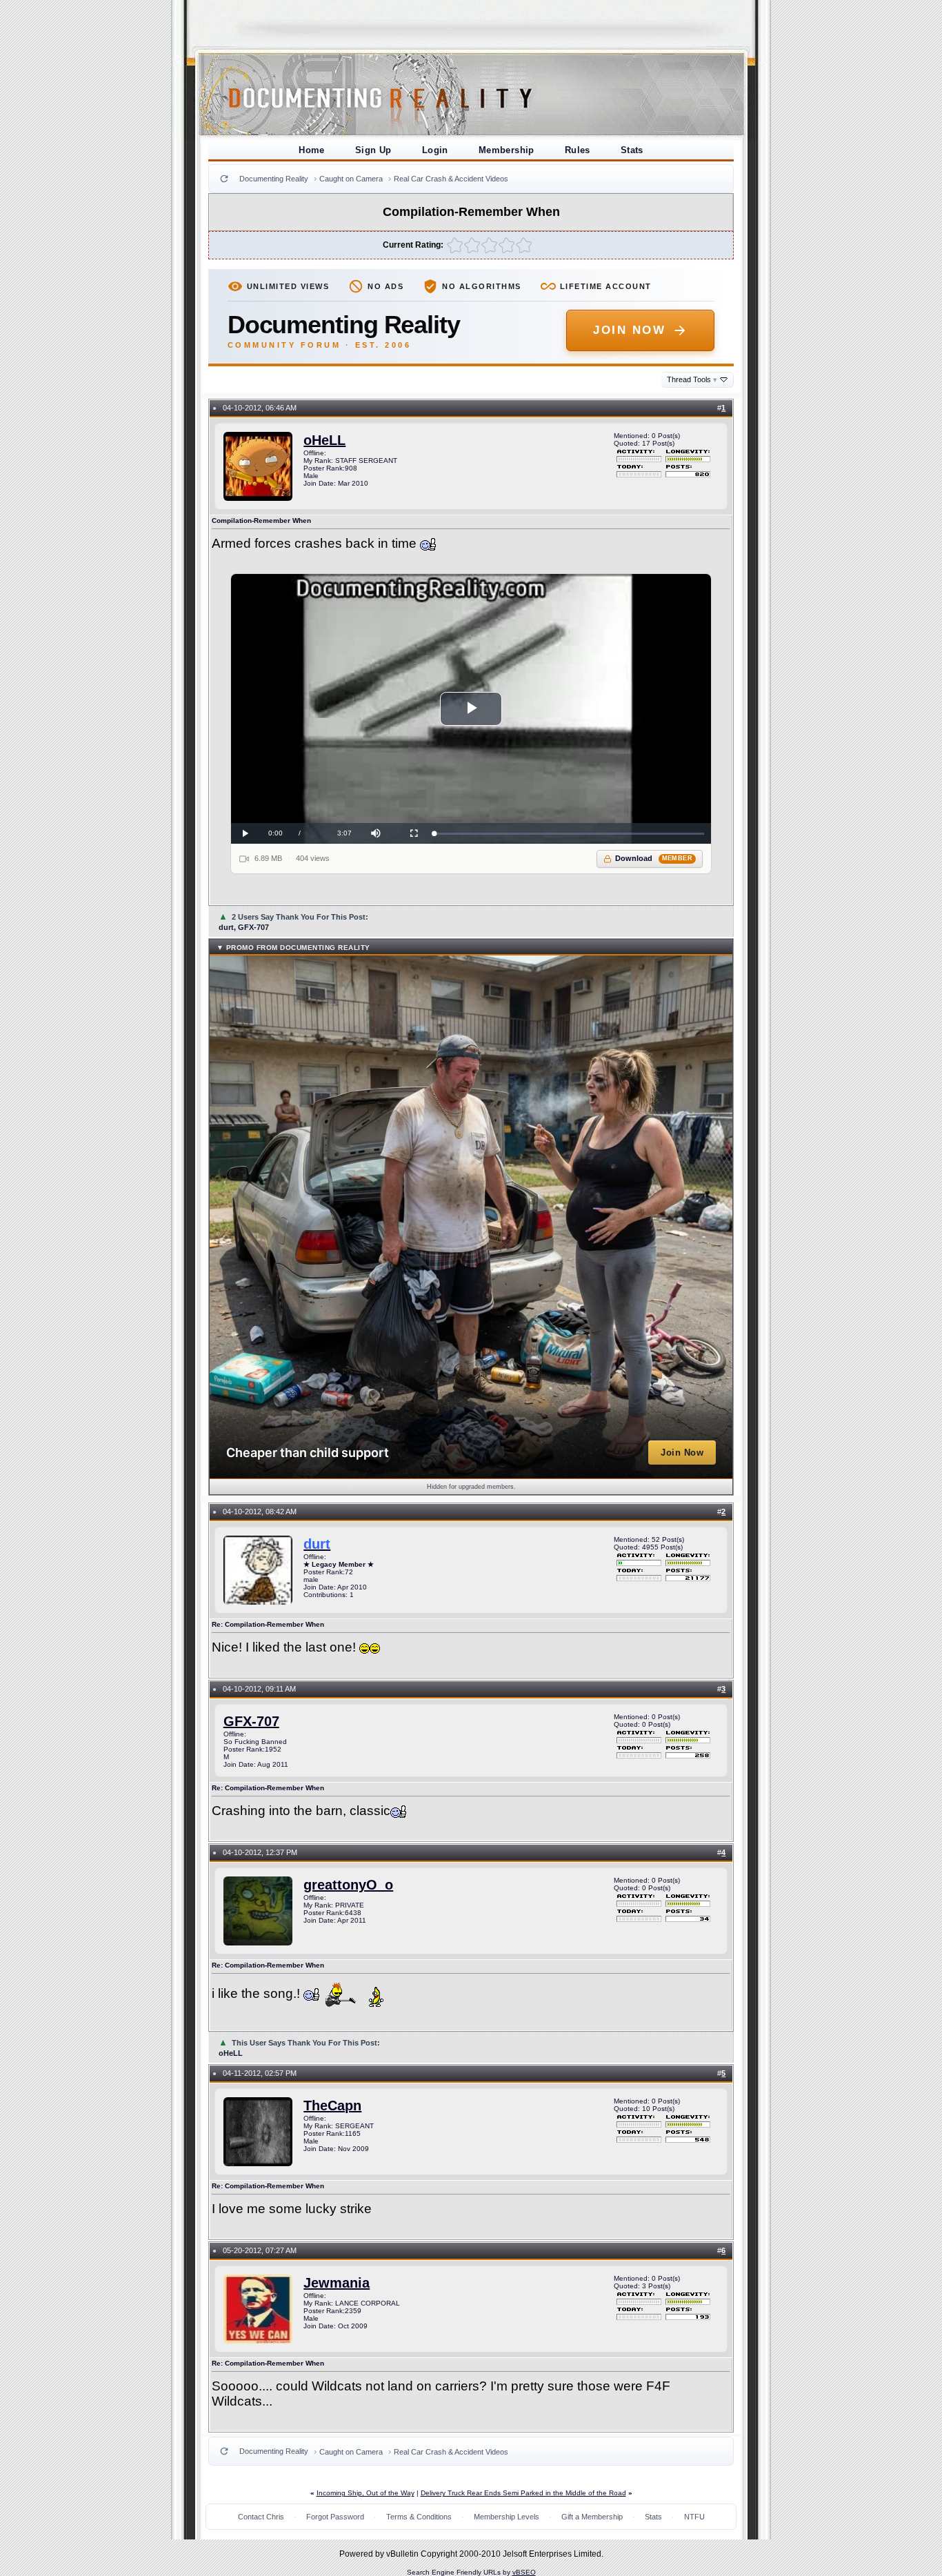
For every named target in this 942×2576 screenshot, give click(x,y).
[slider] (569, 834)
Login (435, 150)
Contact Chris (261, 2517)
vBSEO (524, 2572)
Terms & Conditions (419, 2517)
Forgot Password (335, 2517)
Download (654, 858)
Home (312, 150)
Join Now (629, 330)
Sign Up (373, 150)
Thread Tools (692, 379)
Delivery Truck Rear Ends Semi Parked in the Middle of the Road (523, 2493)
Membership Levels (507, 2517)
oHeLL (324, 440)
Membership (507, 150)
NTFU (694, 2517)
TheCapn (332, 2106)
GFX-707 (251, 1721)
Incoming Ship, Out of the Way (365, 2493)
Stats (632, 150)
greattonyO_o (348, 1885)
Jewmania (337, 2283)
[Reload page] (224, 179)
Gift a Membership (592, 2517)
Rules (578, 150)
